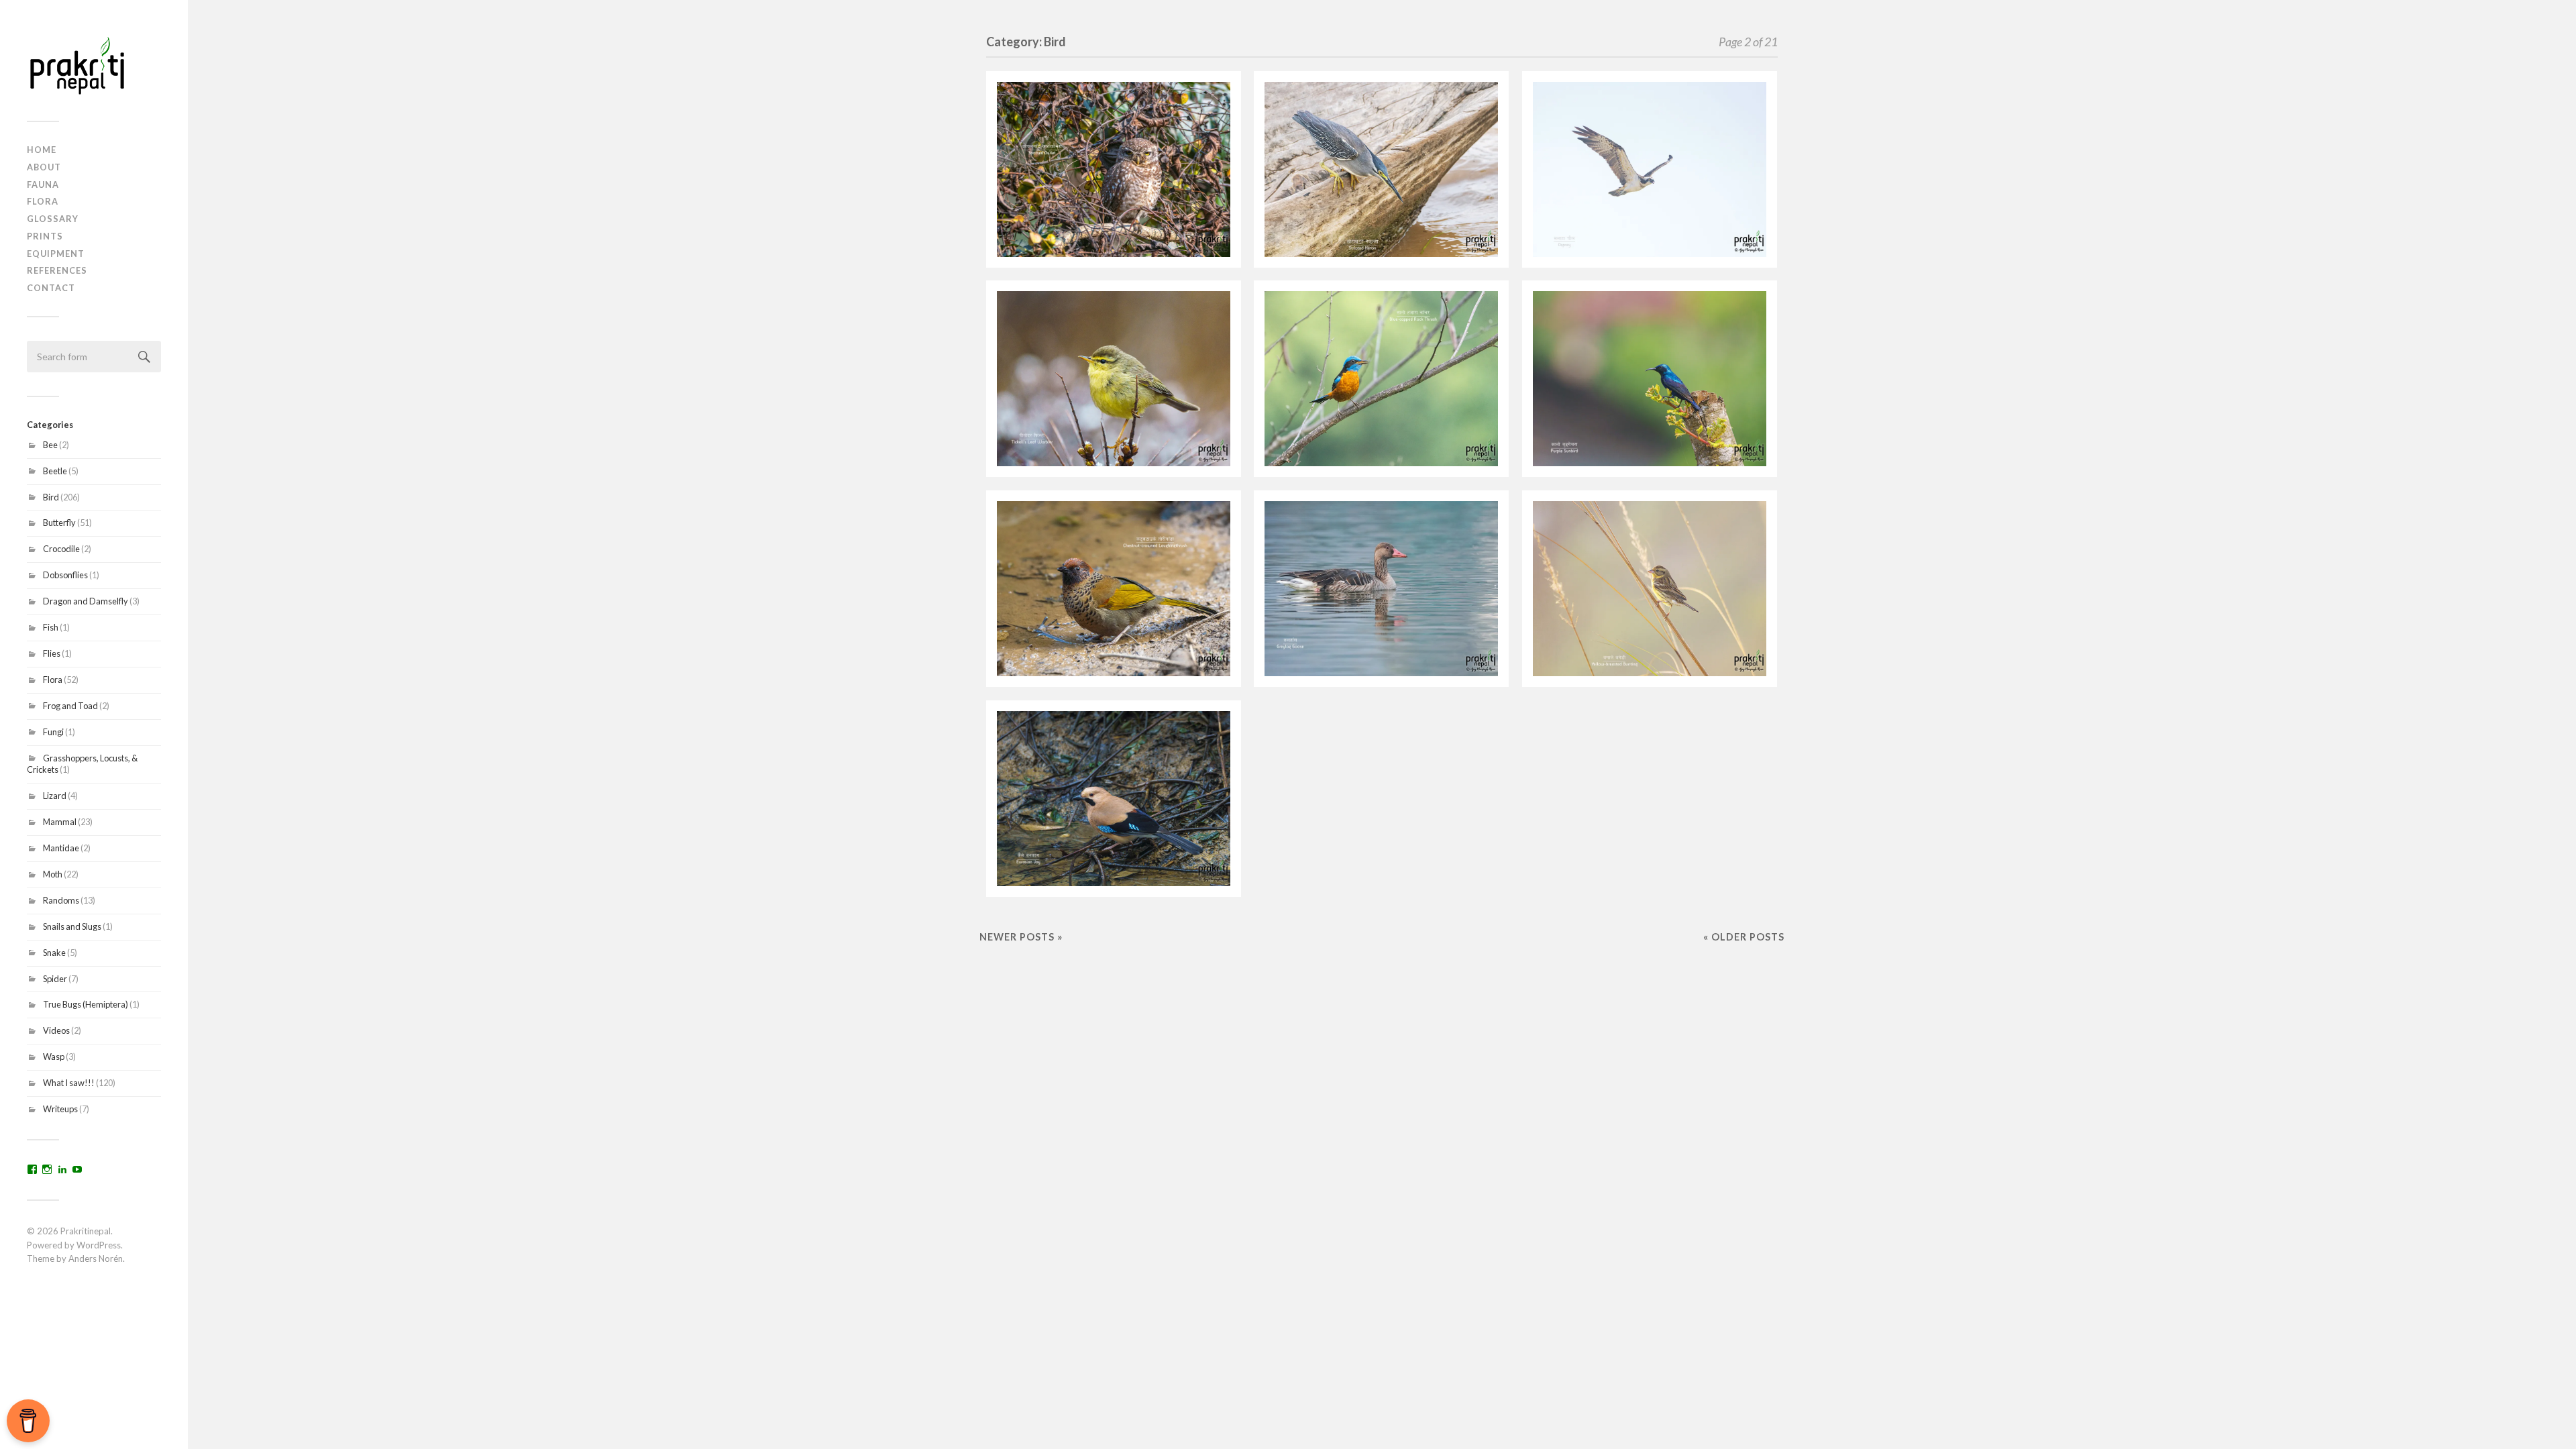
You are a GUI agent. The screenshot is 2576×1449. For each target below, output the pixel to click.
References (57, 270)
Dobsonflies (65, 575)
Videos (56, 1030)
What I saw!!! (69, 1083)
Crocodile (61, 549)
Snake (54, 953)
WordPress (99, 1245)
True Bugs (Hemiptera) (86, 1004)
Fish (51, 627)
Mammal (60, 822)
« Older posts (1744, 937)
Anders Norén (96, 1258)
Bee (50, 445)
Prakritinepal (86, 1231)
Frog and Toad (70, 706)
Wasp (54, 1057)
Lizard (55, 796)
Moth (53, 874)
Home (42, 150)
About (44, 167)
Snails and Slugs (72, 926)
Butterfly (59, 523)
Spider (55, 979)
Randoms (61, 900)
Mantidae (61, 848)
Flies (52, 653)
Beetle (55, 471)
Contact (51, 288)
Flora (43, 201)
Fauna (43, 184)
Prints (45, 236)
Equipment (56, 254)
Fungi (53, 732)
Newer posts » (1021, 937)
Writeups (60, 1109)
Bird (51, 497)
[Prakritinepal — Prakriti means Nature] (94, 65)
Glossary (53, 219)
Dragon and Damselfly (86, 601)
